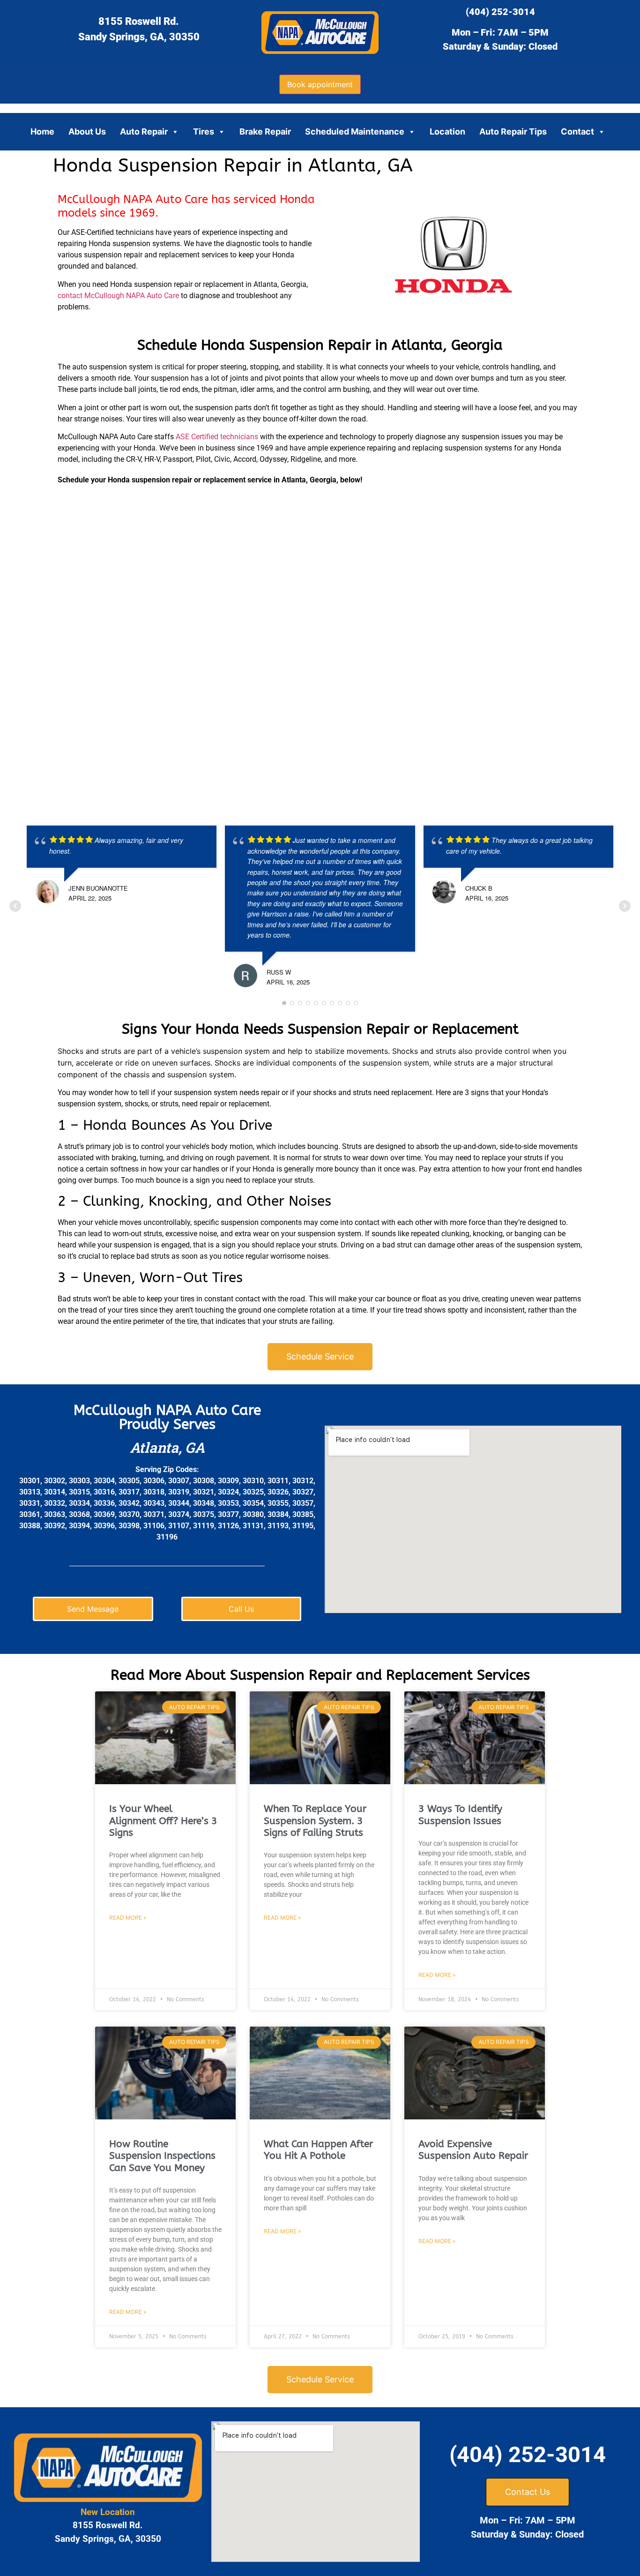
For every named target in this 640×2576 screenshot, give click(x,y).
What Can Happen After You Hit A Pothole (318, 2150)
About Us (87, 131)
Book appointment (320, 84)
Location (447, 131)
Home (42, 131)
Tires (204, 131)
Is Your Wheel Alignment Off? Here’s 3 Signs (163, 1821)
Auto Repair (144, 131)
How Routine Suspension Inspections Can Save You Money (162, 2156)
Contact (577, 131)
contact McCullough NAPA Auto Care (118, 296)
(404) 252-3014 (500, 12)
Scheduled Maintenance (355, 131)
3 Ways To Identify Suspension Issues (460, 1815)
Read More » (128, 1918)
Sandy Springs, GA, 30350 (139, 37)
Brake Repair (265, 131)
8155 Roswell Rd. (139, 21)
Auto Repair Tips (513, 131)
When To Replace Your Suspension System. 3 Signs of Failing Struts (315, 1821)
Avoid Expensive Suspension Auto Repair (473, 2150)
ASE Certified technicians (217, 437)
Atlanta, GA (167, 1447)
